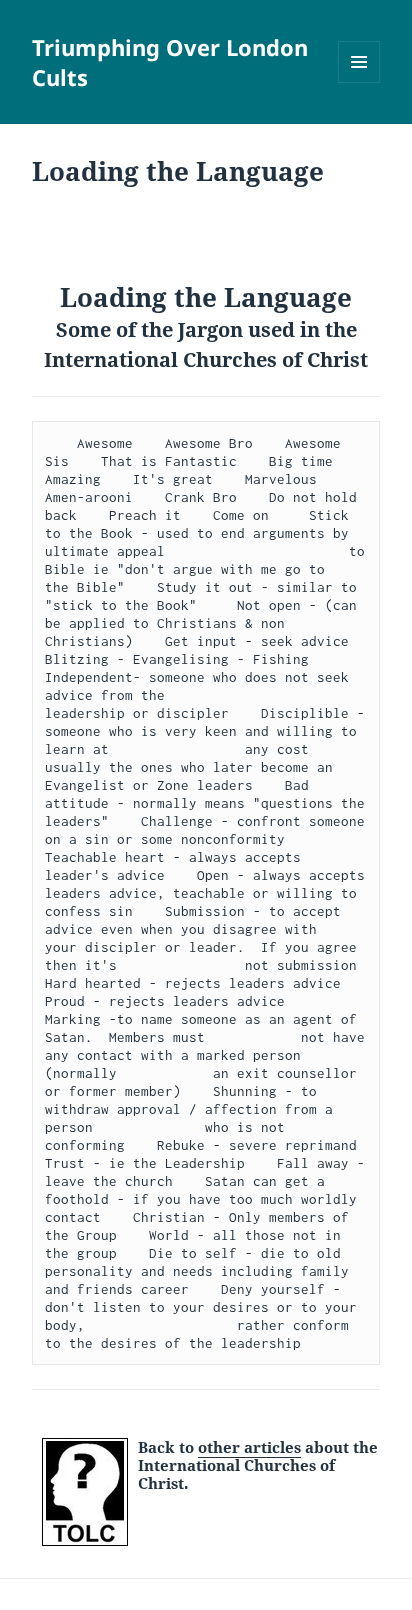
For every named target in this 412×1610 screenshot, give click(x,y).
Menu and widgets (359, 82)
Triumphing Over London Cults (170, 62)
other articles (249, 1447)
